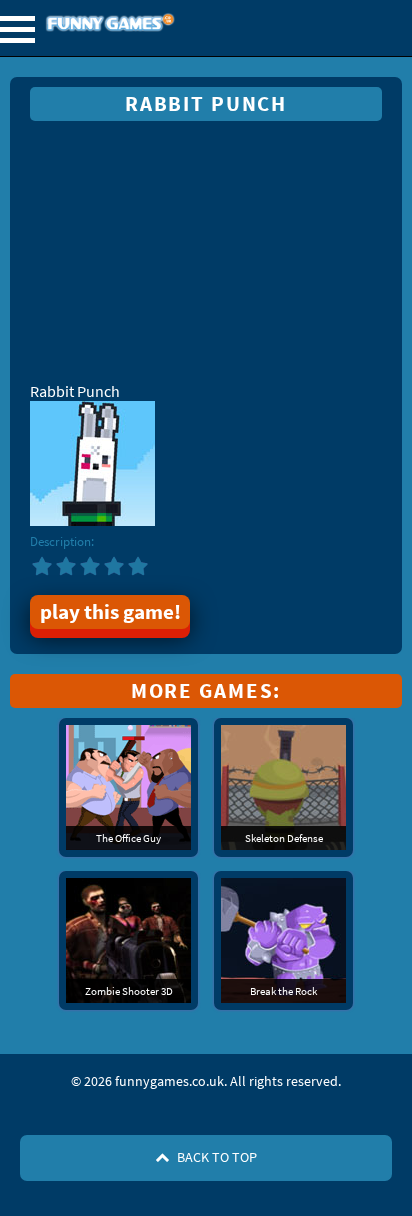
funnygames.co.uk (164, 24)
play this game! (110, 612)
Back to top (215, 1157)
